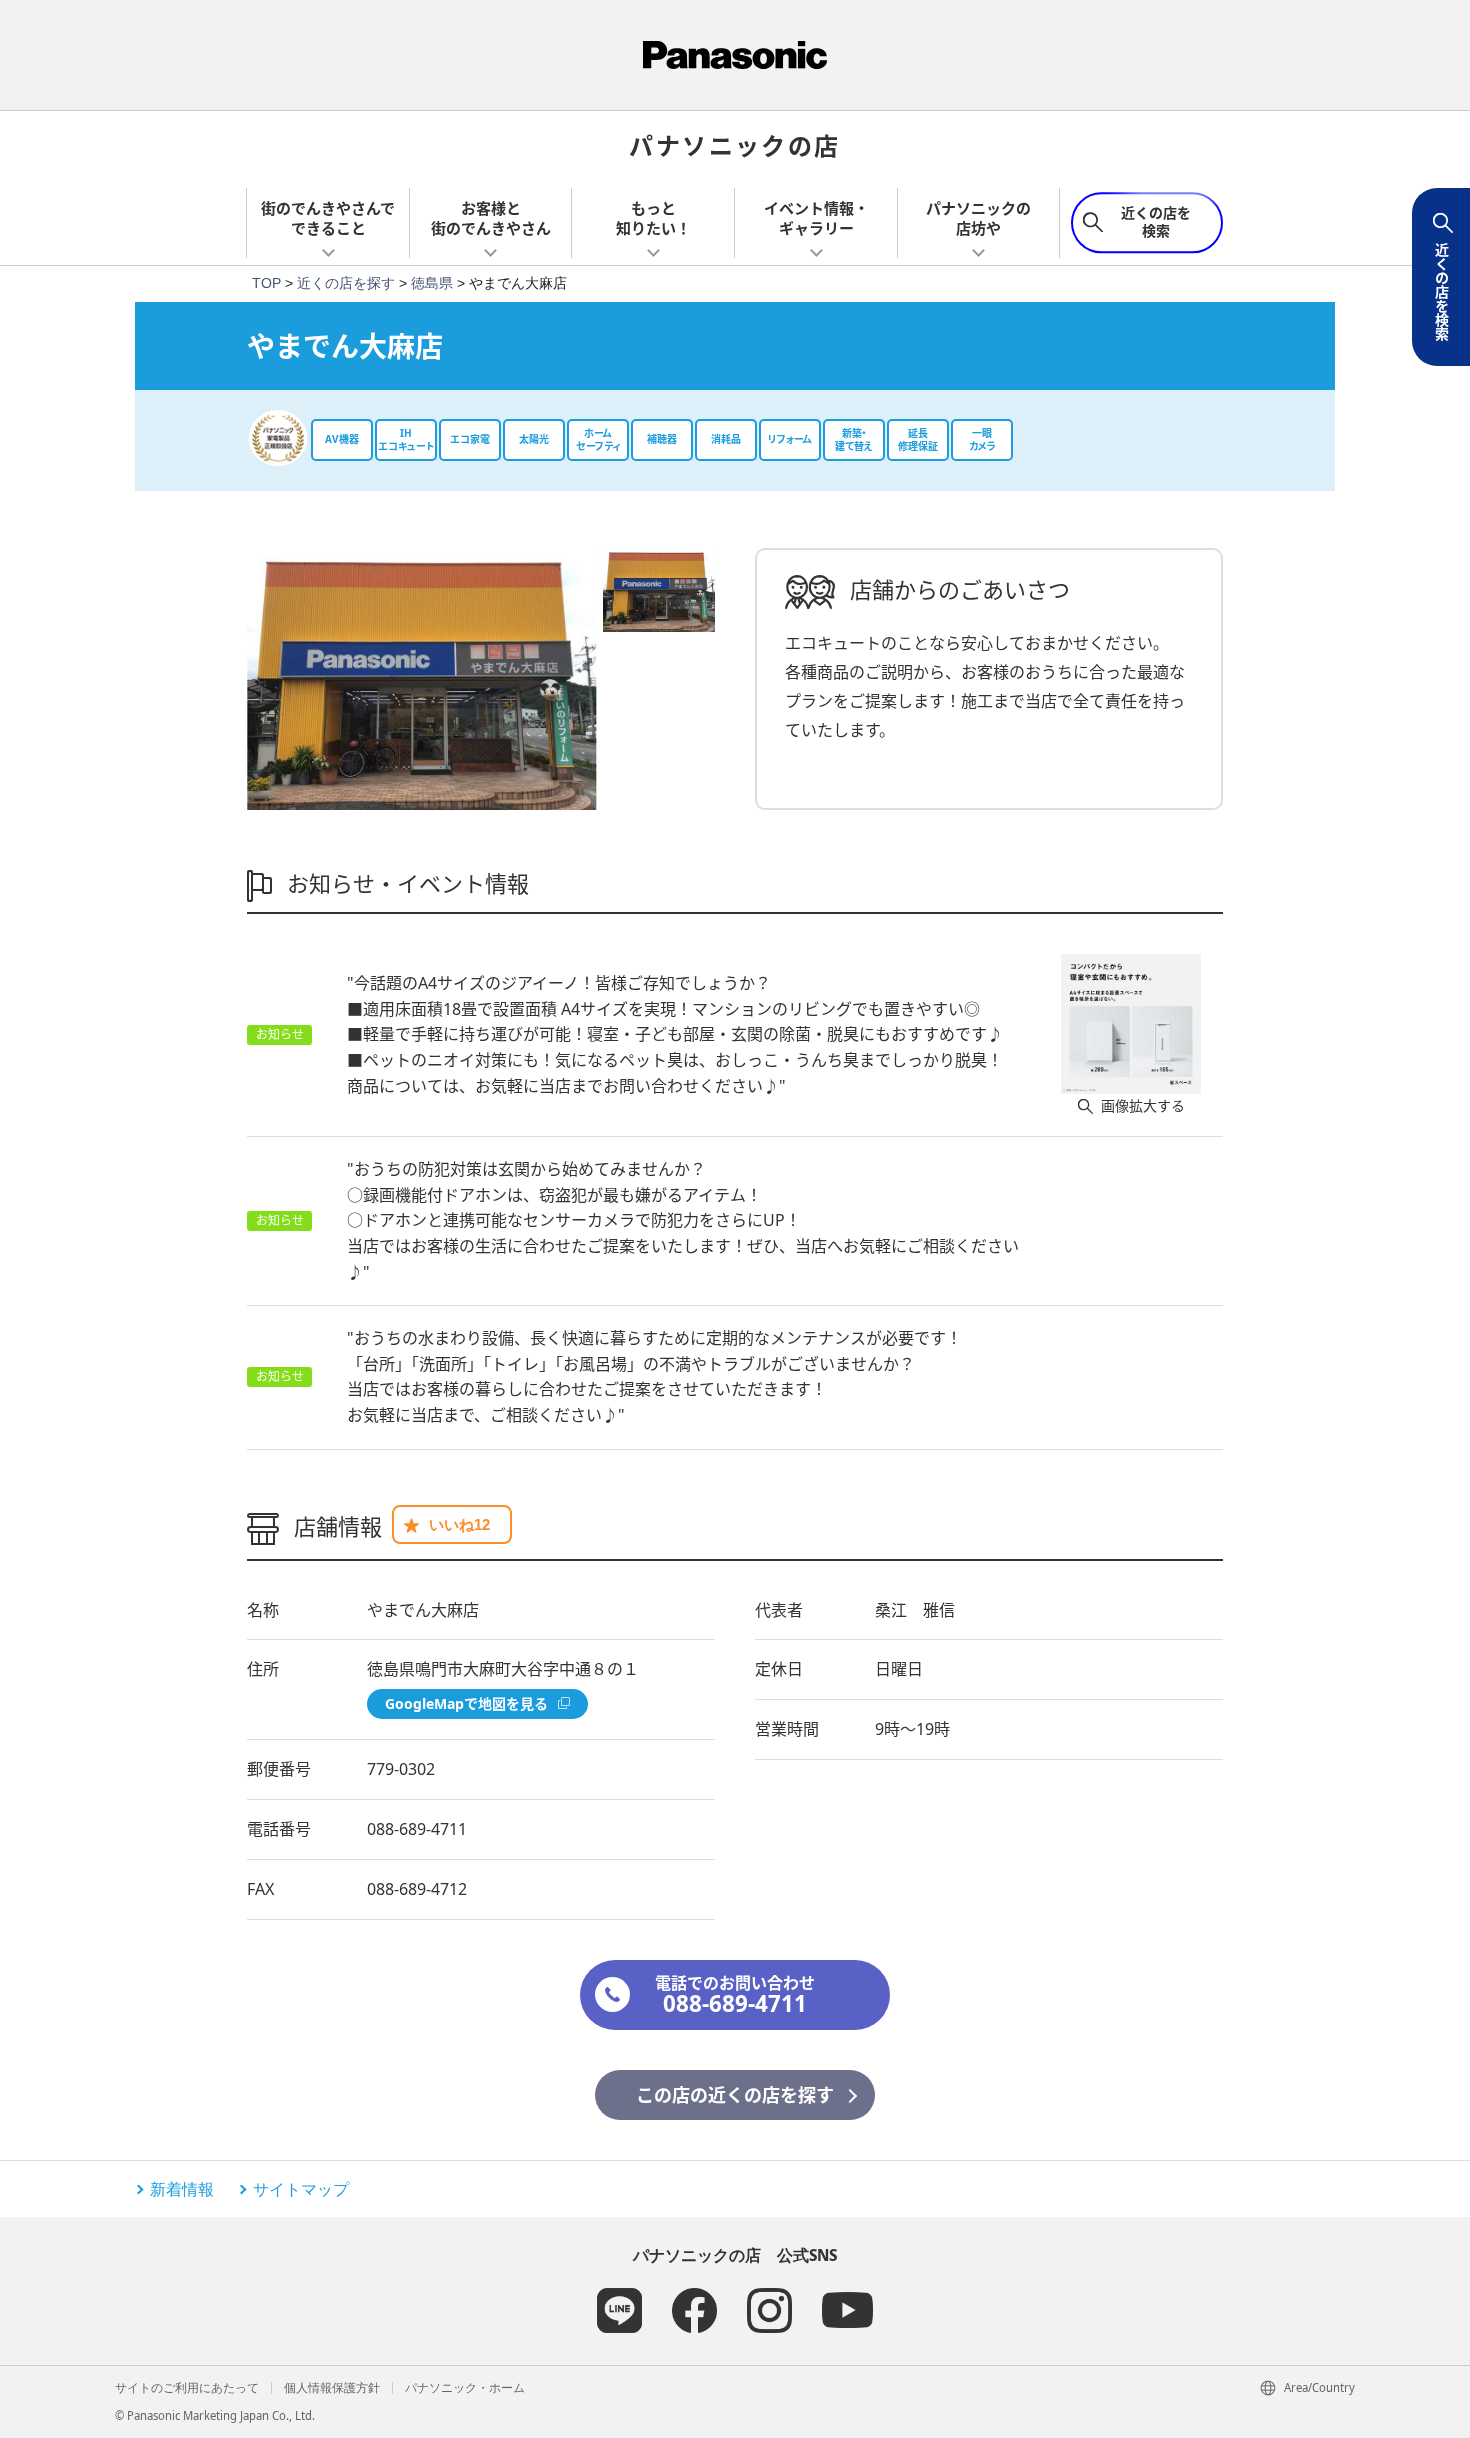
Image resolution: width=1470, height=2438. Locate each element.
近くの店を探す (346, 283)
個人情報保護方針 (332, 2387)
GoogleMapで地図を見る (466, 1703)
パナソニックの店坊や (978, 218)
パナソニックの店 (734, 144)
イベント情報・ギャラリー (816, 218)
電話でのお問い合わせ (735, 1995)
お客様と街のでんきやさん (491, 218)
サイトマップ (301, 2189)
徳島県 (432, 283)
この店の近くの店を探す (735, 2095)
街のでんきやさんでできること (328, 218)
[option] (422, 679)
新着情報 (182, 2189)
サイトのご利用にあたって (187, 2387)
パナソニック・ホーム (465, 2387)
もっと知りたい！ (653, 218)
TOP (266, 283)
